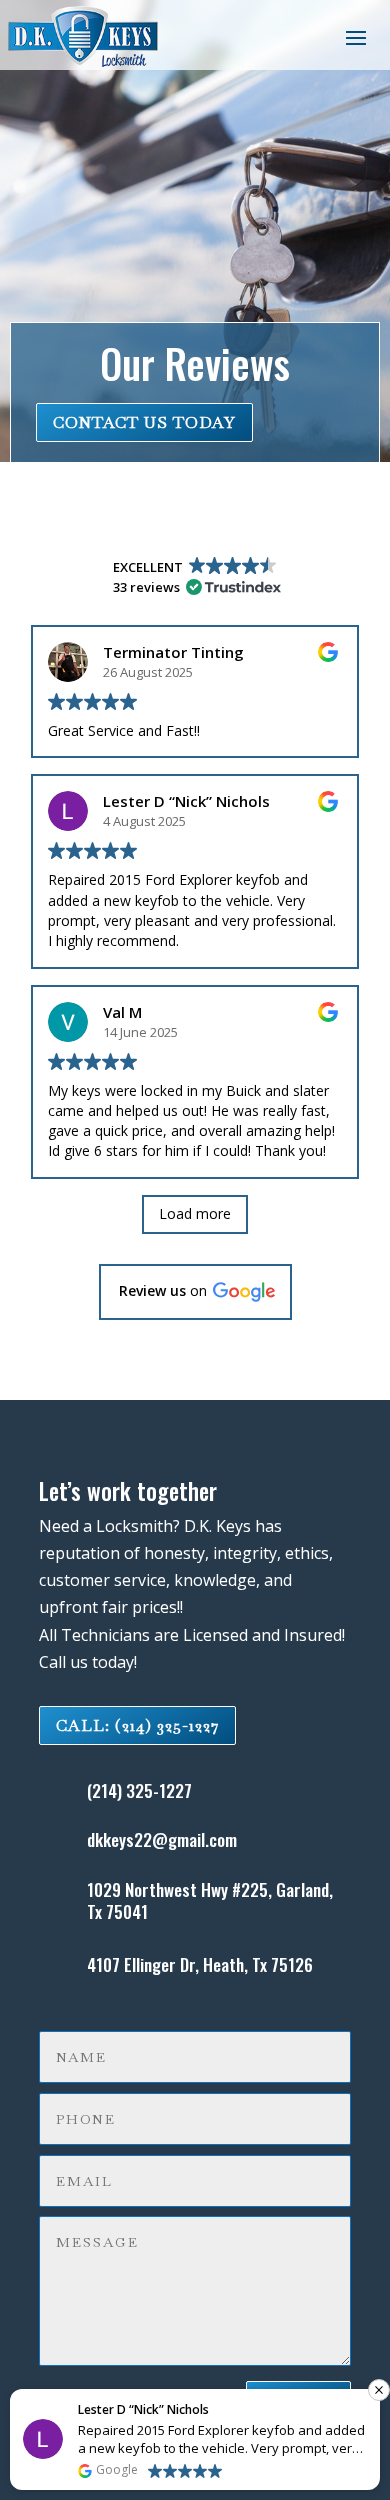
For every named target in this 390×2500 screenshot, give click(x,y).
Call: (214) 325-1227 (137, 1725)
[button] (195, 1292)
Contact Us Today (144, 422)
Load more (195, 1213)
